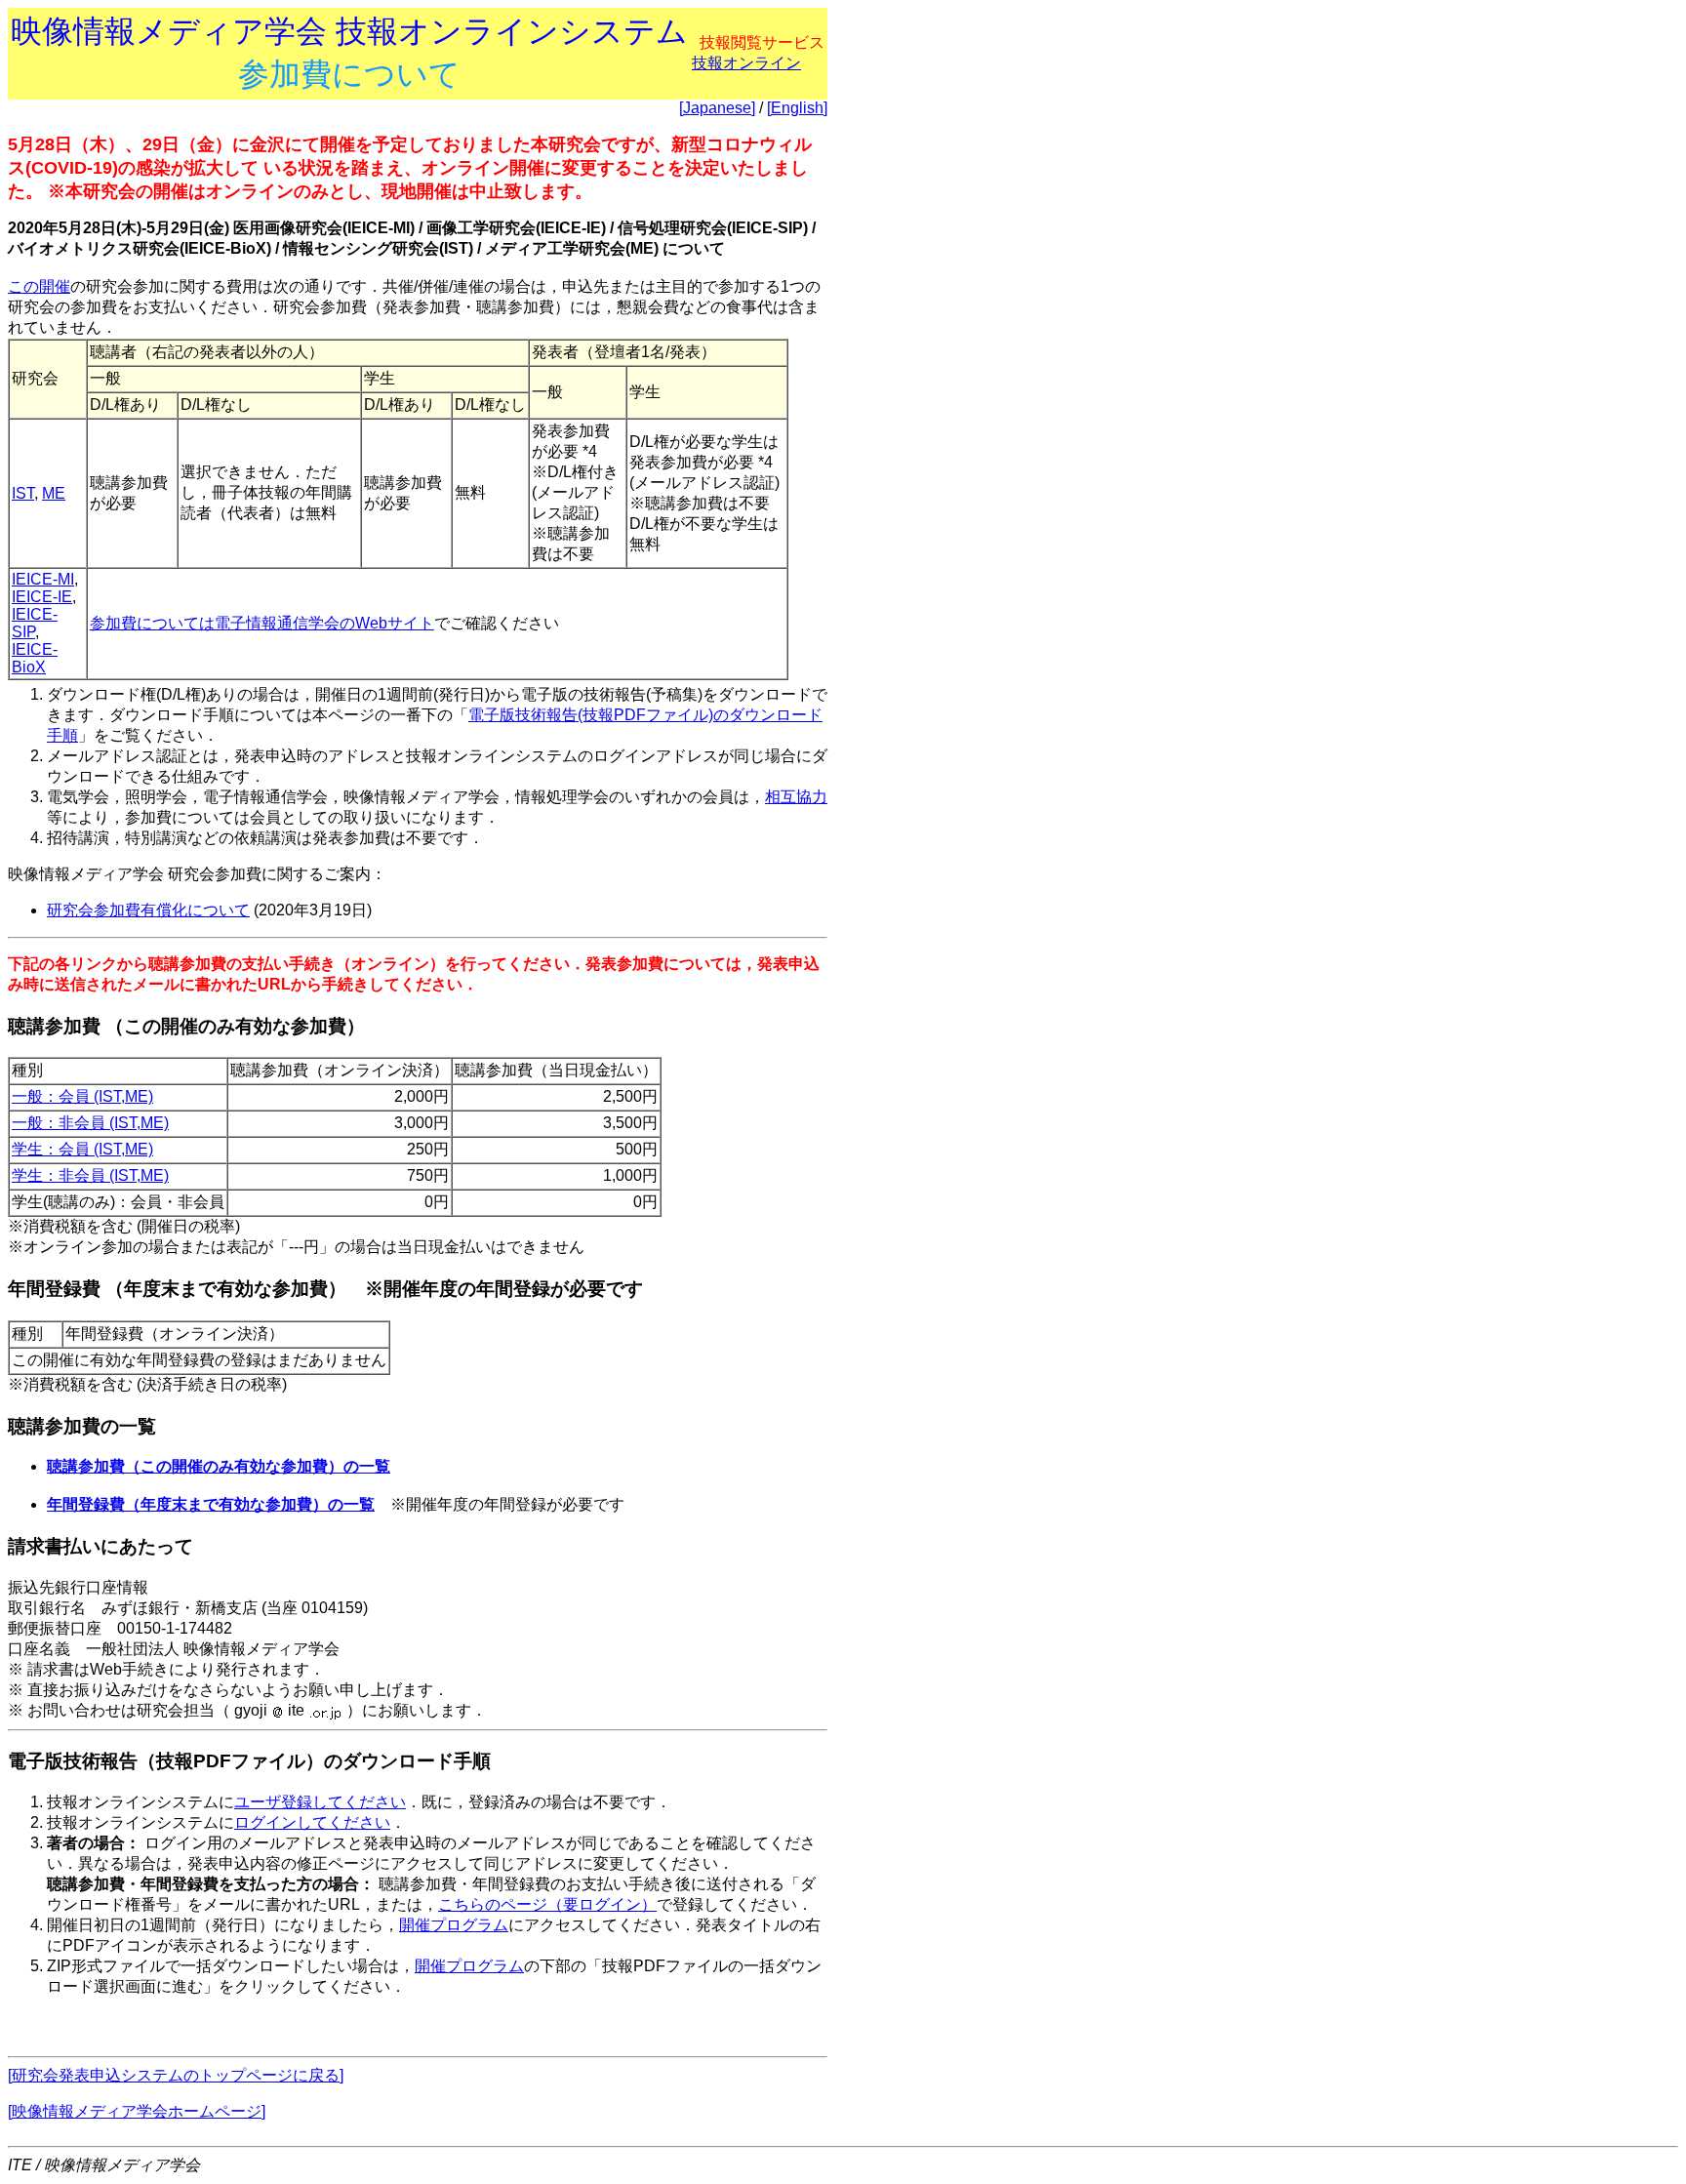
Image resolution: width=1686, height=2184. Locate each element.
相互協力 (796, 797)
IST (23, 493)
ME (54, 493)
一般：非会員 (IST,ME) (90, 1123)
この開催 (39, 286)
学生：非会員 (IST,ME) (90, 1175)
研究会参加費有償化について (148, 910)
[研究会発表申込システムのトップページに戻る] (176, 2075)
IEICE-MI (43, 579)
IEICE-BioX (35, 658)
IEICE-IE (42, 597)
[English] (797, 108)
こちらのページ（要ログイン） (547, 1904)
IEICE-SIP (35, 623)
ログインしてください (312, 1822)
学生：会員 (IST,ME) (82, 1149)
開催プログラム (454, 1925)
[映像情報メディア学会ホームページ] (137, 2111)
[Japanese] (717, 108)
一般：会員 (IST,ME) (82, 1096)
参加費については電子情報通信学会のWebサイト (262, 623)
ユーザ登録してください (320, 1802)
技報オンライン (746, 63)
